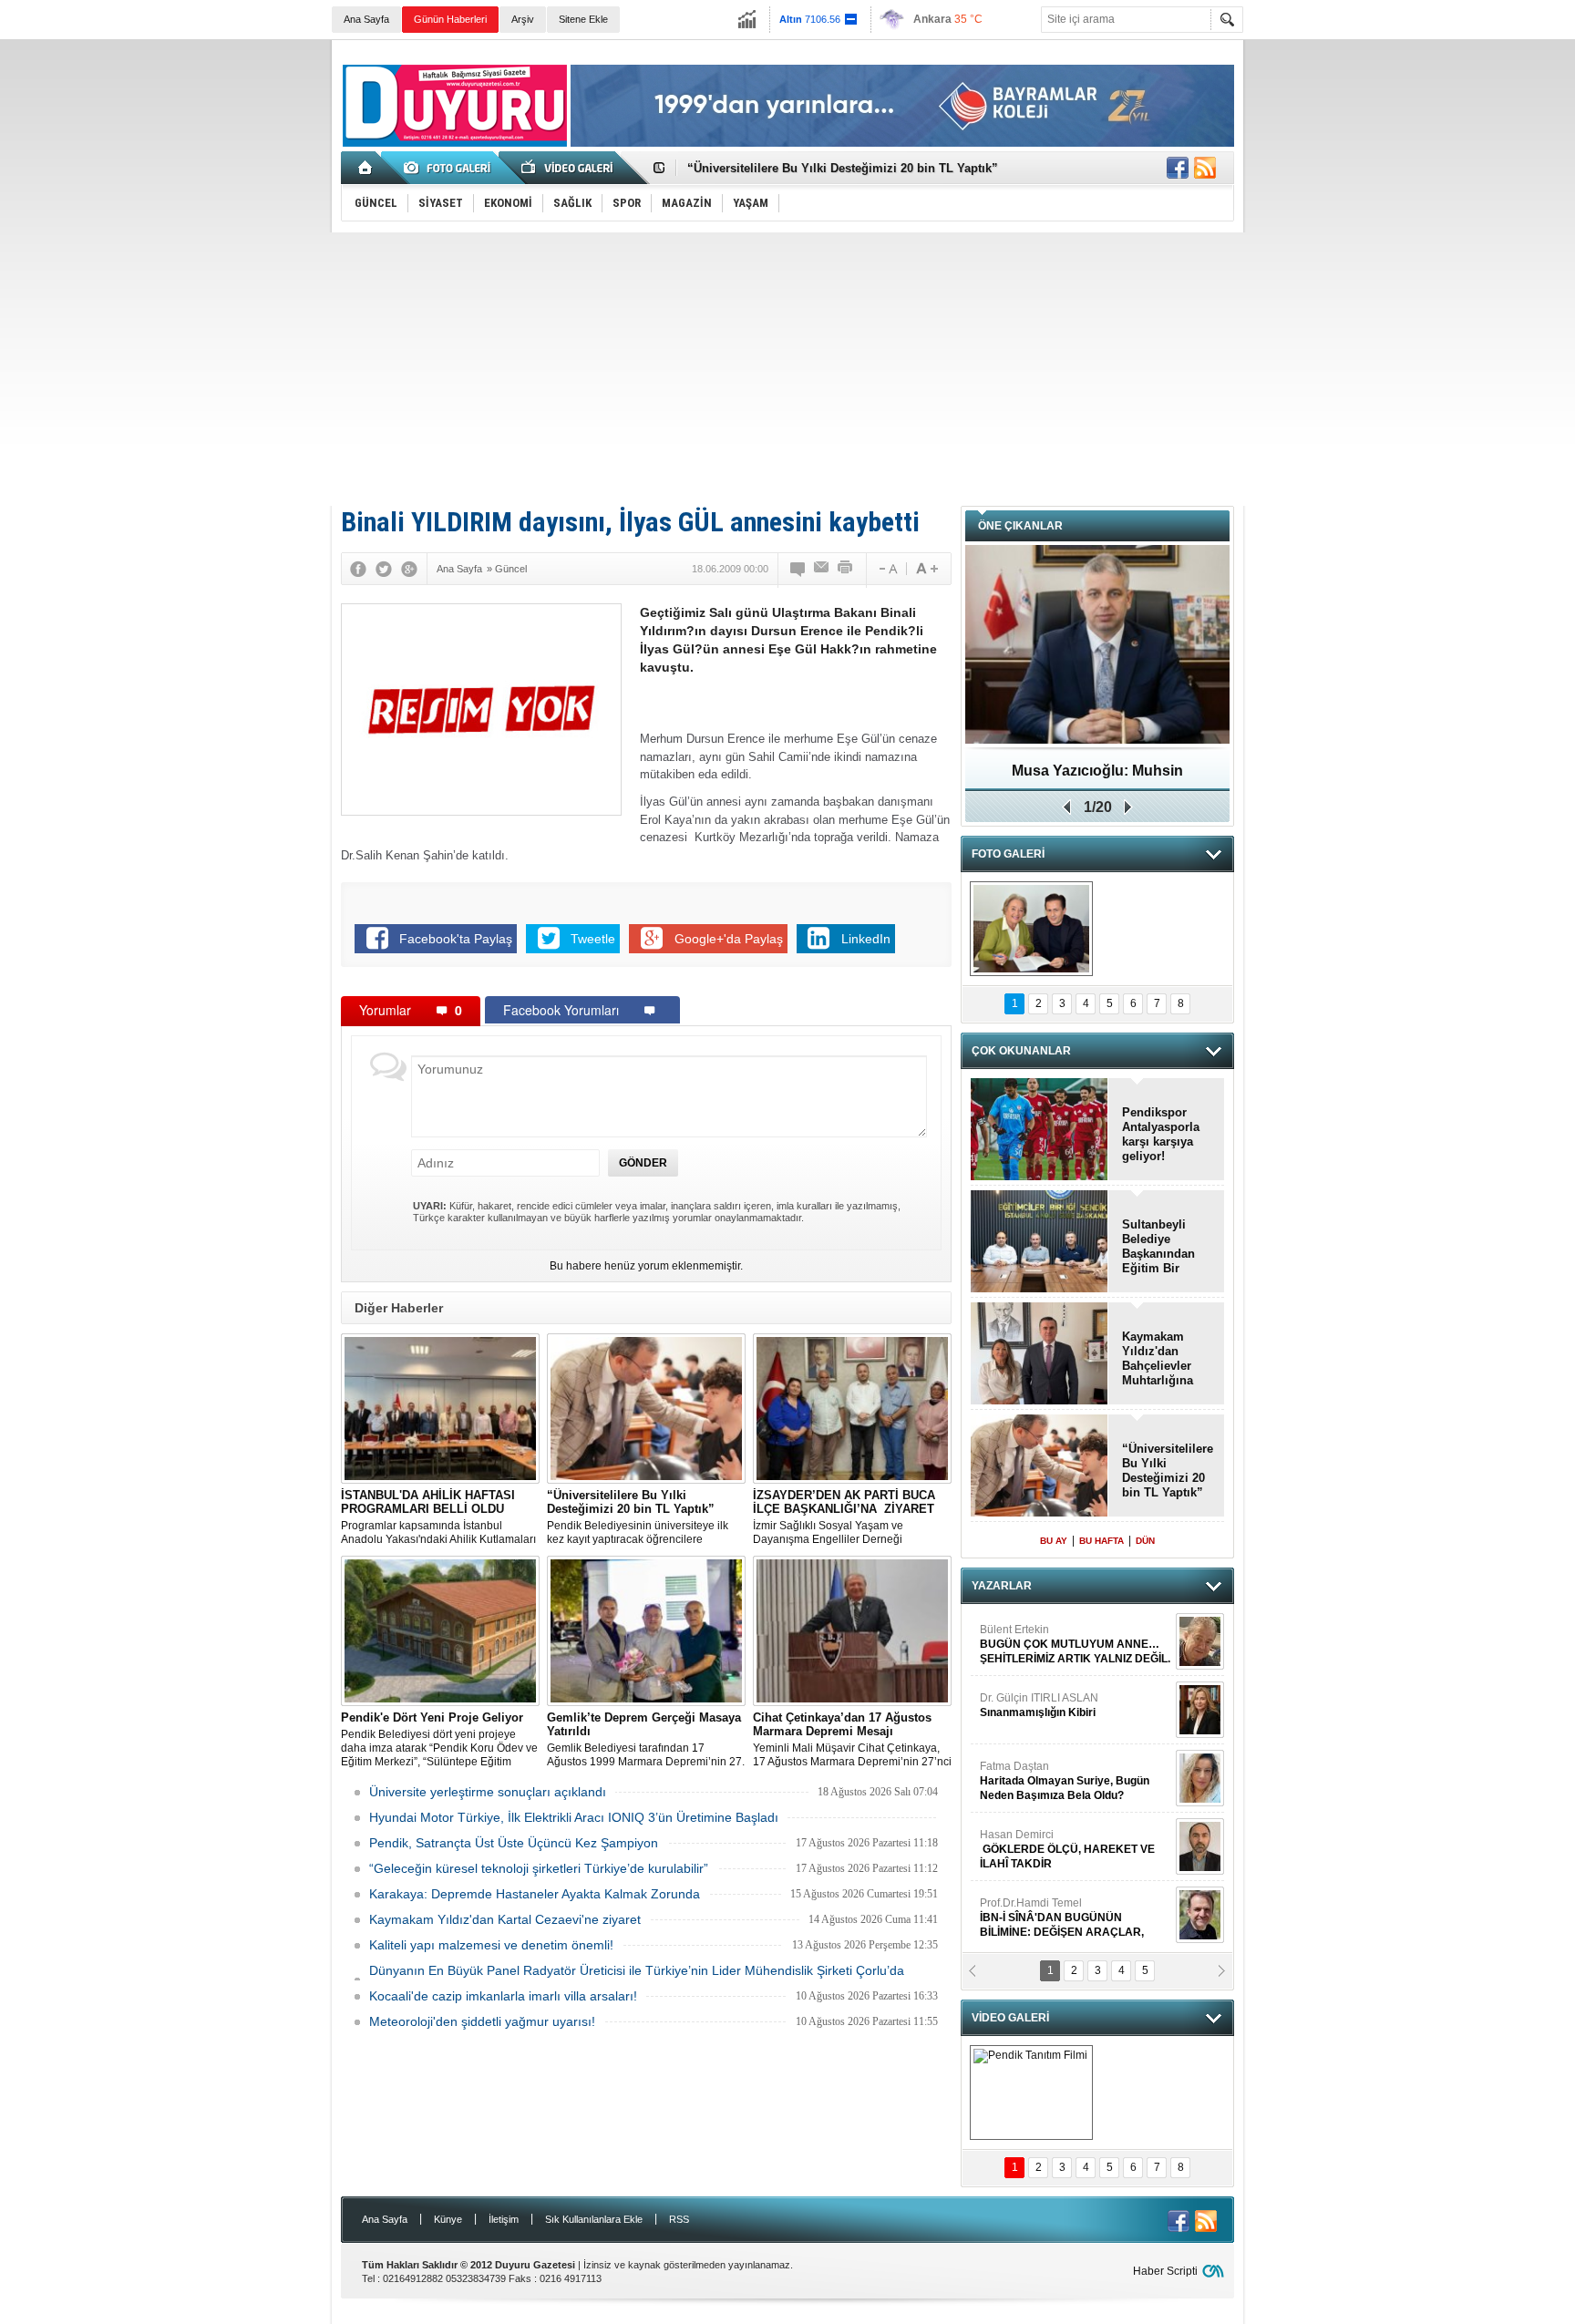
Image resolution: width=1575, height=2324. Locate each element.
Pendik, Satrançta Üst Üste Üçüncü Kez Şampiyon (514, 1843)
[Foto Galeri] (450, 168)
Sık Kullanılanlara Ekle (594, 2219)
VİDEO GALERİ (1010, 2018)
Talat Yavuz (1056, 1913)
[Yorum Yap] (798, 569)
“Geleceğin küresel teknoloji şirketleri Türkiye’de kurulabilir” (539, 1868)
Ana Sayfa (366, 19)
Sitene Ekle (583, 19)
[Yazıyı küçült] (887, 569)
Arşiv (523, 19)
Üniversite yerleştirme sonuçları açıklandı (488, 1792)
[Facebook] (358, 569)
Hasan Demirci (1067, 1715)
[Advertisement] (787, 369)
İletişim (504, 2219)
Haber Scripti (1165, 2271)
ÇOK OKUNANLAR (1021, 1051)
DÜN (1145, 1541)
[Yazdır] (846, 569)
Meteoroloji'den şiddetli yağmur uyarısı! (482, 2021)
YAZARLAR (1002, 1586)
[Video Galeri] (569, 168)
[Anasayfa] (366, 168)
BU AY (1054, 1541)
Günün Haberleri (450, 19)
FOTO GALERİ (1008, 854)
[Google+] (409, 569)
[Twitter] (384, 569)
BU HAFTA (1101, 1541)
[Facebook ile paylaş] (1178, 168)
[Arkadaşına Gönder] (822, 569)
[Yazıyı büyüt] (927, 569)
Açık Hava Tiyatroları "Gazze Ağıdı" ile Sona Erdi (1098, 777)
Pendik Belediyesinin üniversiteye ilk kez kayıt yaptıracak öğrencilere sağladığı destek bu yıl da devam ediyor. (646, 1517)
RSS (679, 2219)
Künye (448, 2219)
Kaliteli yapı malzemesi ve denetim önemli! (491, 1945)
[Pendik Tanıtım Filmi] (1031, 2093)
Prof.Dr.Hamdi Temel (1062, 1784)
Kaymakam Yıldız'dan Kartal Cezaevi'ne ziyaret (505, 1919)
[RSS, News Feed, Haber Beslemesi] (1205, 168)
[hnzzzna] (1031, 929)
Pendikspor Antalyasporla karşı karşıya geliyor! (1161, 1134)
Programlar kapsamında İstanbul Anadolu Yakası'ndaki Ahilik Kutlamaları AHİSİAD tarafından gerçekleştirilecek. (438, 1517)
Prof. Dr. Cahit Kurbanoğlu (1045, 1845)
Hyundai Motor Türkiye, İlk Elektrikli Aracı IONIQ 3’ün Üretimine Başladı (574, 1817)
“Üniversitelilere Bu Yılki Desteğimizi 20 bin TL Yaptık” (843, 168)
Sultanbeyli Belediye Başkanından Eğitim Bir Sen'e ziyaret (1158, 1247)
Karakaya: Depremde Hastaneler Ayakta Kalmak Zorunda (535, 1894)
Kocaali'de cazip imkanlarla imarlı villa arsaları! (503, 1996)
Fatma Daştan (1065, 1647)
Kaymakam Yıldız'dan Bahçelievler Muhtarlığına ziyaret (1158, 1359)
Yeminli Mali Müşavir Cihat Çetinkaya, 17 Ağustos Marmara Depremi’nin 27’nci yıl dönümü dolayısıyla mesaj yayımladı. (852, 1740)
